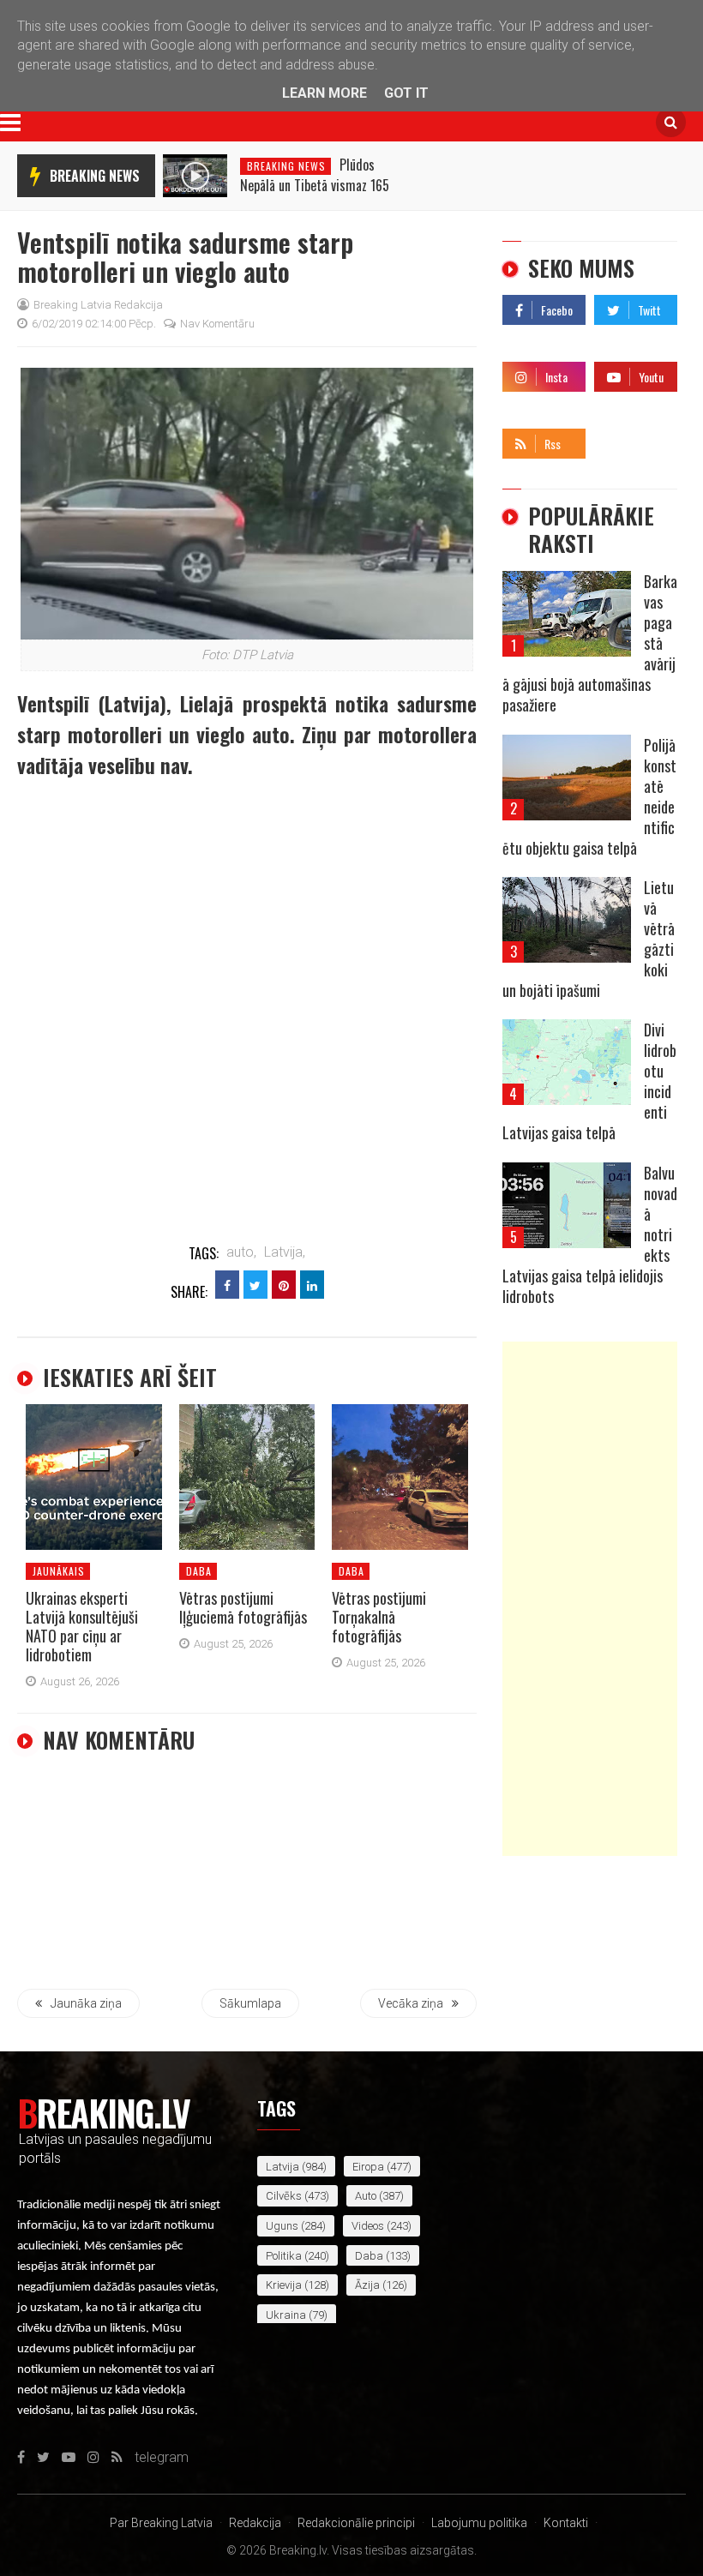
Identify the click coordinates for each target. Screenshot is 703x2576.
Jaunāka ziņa (86, 2003)
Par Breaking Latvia (161, 2523)
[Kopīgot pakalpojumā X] (255, 1285)
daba (199, 1571)
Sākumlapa (250, 2003)
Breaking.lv (103, 2112)
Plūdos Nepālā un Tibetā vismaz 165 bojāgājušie (315, 185)
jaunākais (59, 1571)
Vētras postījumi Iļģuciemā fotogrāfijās (243, 1607)
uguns (282, 2226)
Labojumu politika (479, 2523)
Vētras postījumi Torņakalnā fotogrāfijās (379, 1617)
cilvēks (284, 2196)
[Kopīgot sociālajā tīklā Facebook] (227, 1285)
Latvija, (285, 1252)
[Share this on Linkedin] (312, 1285)
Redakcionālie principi (356, 2523)
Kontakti (566, 2523)
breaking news (95, 176)
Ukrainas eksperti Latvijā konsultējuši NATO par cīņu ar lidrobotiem (82, 1626)
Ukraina (286, 2315)
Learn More (324, 93)
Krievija (284, 2285)
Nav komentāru (217, 324)
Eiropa (368, 2167)
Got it (406, 93)
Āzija (367, 2285)
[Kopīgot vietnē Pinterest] (284, 1285)
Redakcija (255, 2523)
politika (284, 2256)
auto (366, 2196)
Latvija (282, 2167)
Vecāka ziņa (411, 2003)
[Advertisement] (590, 1599)
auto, (241, 1252)
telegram (621, 439)
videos (368, 2226)
